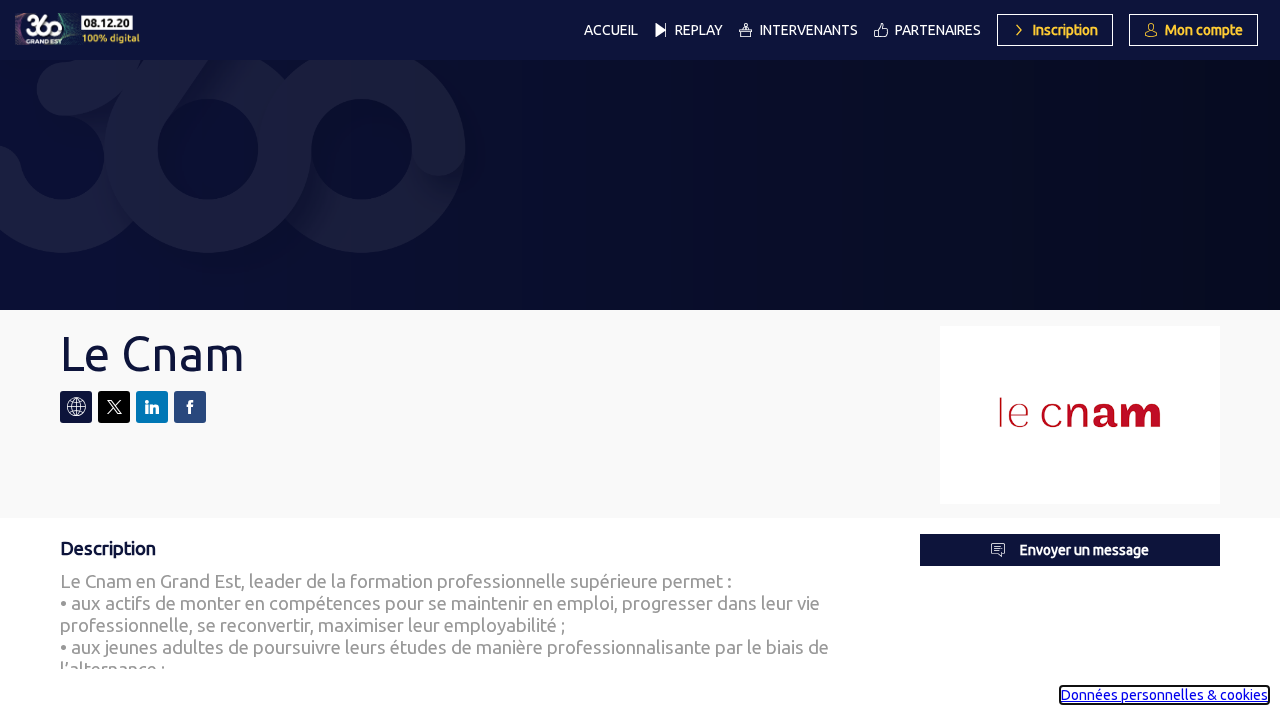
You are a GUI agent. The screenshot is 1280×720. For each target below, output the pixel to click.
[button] (1055, 30)
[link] (611, 30)
